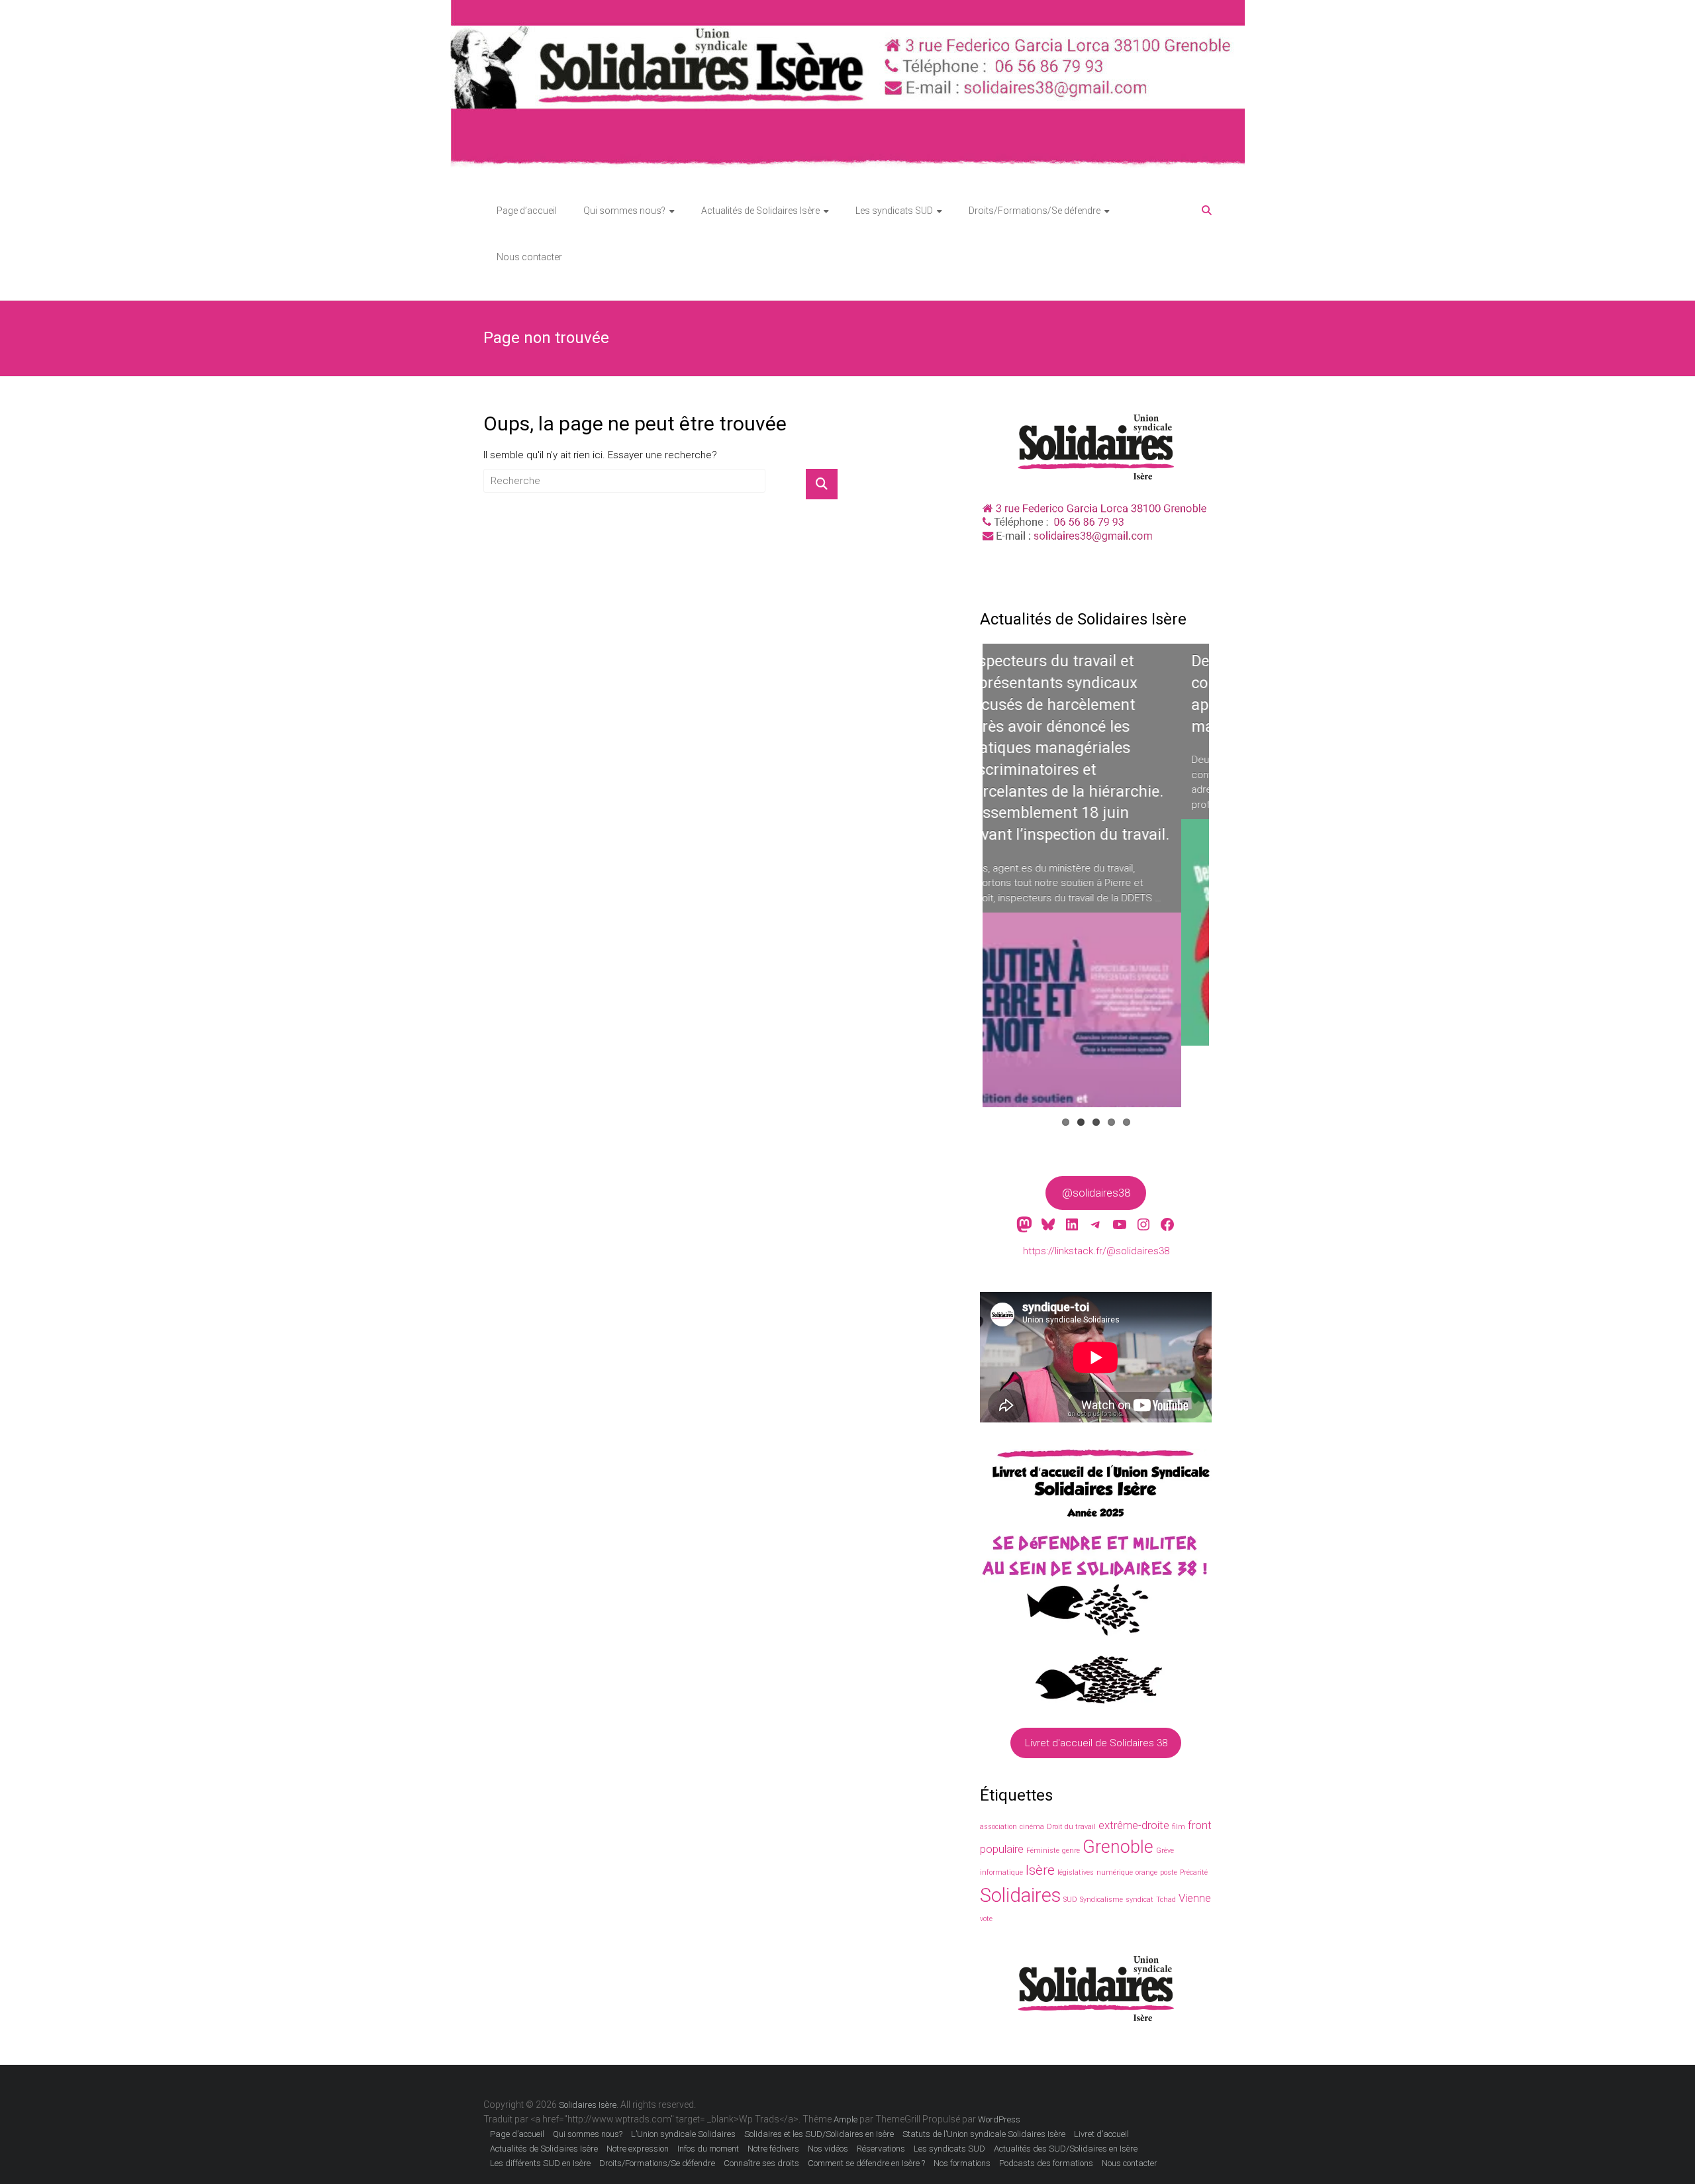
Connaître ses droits (761, 2163)
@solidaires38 (1096, 1193)
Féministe (1043, 1851)
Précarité (1194, 1872)
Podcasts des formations (1046, 2163)
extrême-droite (1134, 1825)
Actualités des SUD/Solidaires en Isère (1066, 2149)
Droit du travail (1071, 1827)
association (998, 1827)
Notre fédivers (773, 2149)
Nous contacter (529, 257)
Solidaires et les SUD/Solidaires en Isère (819, 2134)
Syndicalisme (1101, 1900)
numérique (1115, 1872)
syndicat (1139, 1900)
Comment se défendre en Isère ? (866, 2163)
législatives (1076, 1872)
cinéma (1032, 1827)
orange (1146, 1872)
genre (1071, 1851)
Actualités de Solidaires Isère (760, 211)
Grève (1165, 1851)
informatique (1001, 1872)
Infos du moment (708, 2149)
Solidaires (1020, 1895)
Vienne (1195, 1898)
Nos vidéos (828, 2149)
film (1179, 1827)
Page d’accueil (527, 211)
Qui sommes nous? (624, 211)
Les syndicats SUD (894, 211)
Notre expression (638, 2149)
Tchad (1166, 1900)
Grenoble (1118, 1847)
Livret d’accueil (1101, 2134)
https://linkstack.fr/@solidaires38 (1096, 1251)
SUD (1070, 1900)
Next (1232, 888)
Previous (963, 888)
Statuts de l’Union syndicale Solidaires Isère (984, 2134)
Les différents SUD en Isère (540, 2163)
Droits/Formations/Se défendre (1035, 211)
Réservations (881, 2149)
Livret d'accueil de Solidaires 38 (1096, 1743)
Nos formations (962, 2163)
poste (1169, 1872)
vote (986, 1919)
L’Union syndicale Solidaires (683, 2134)
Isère (1040, 1870)
